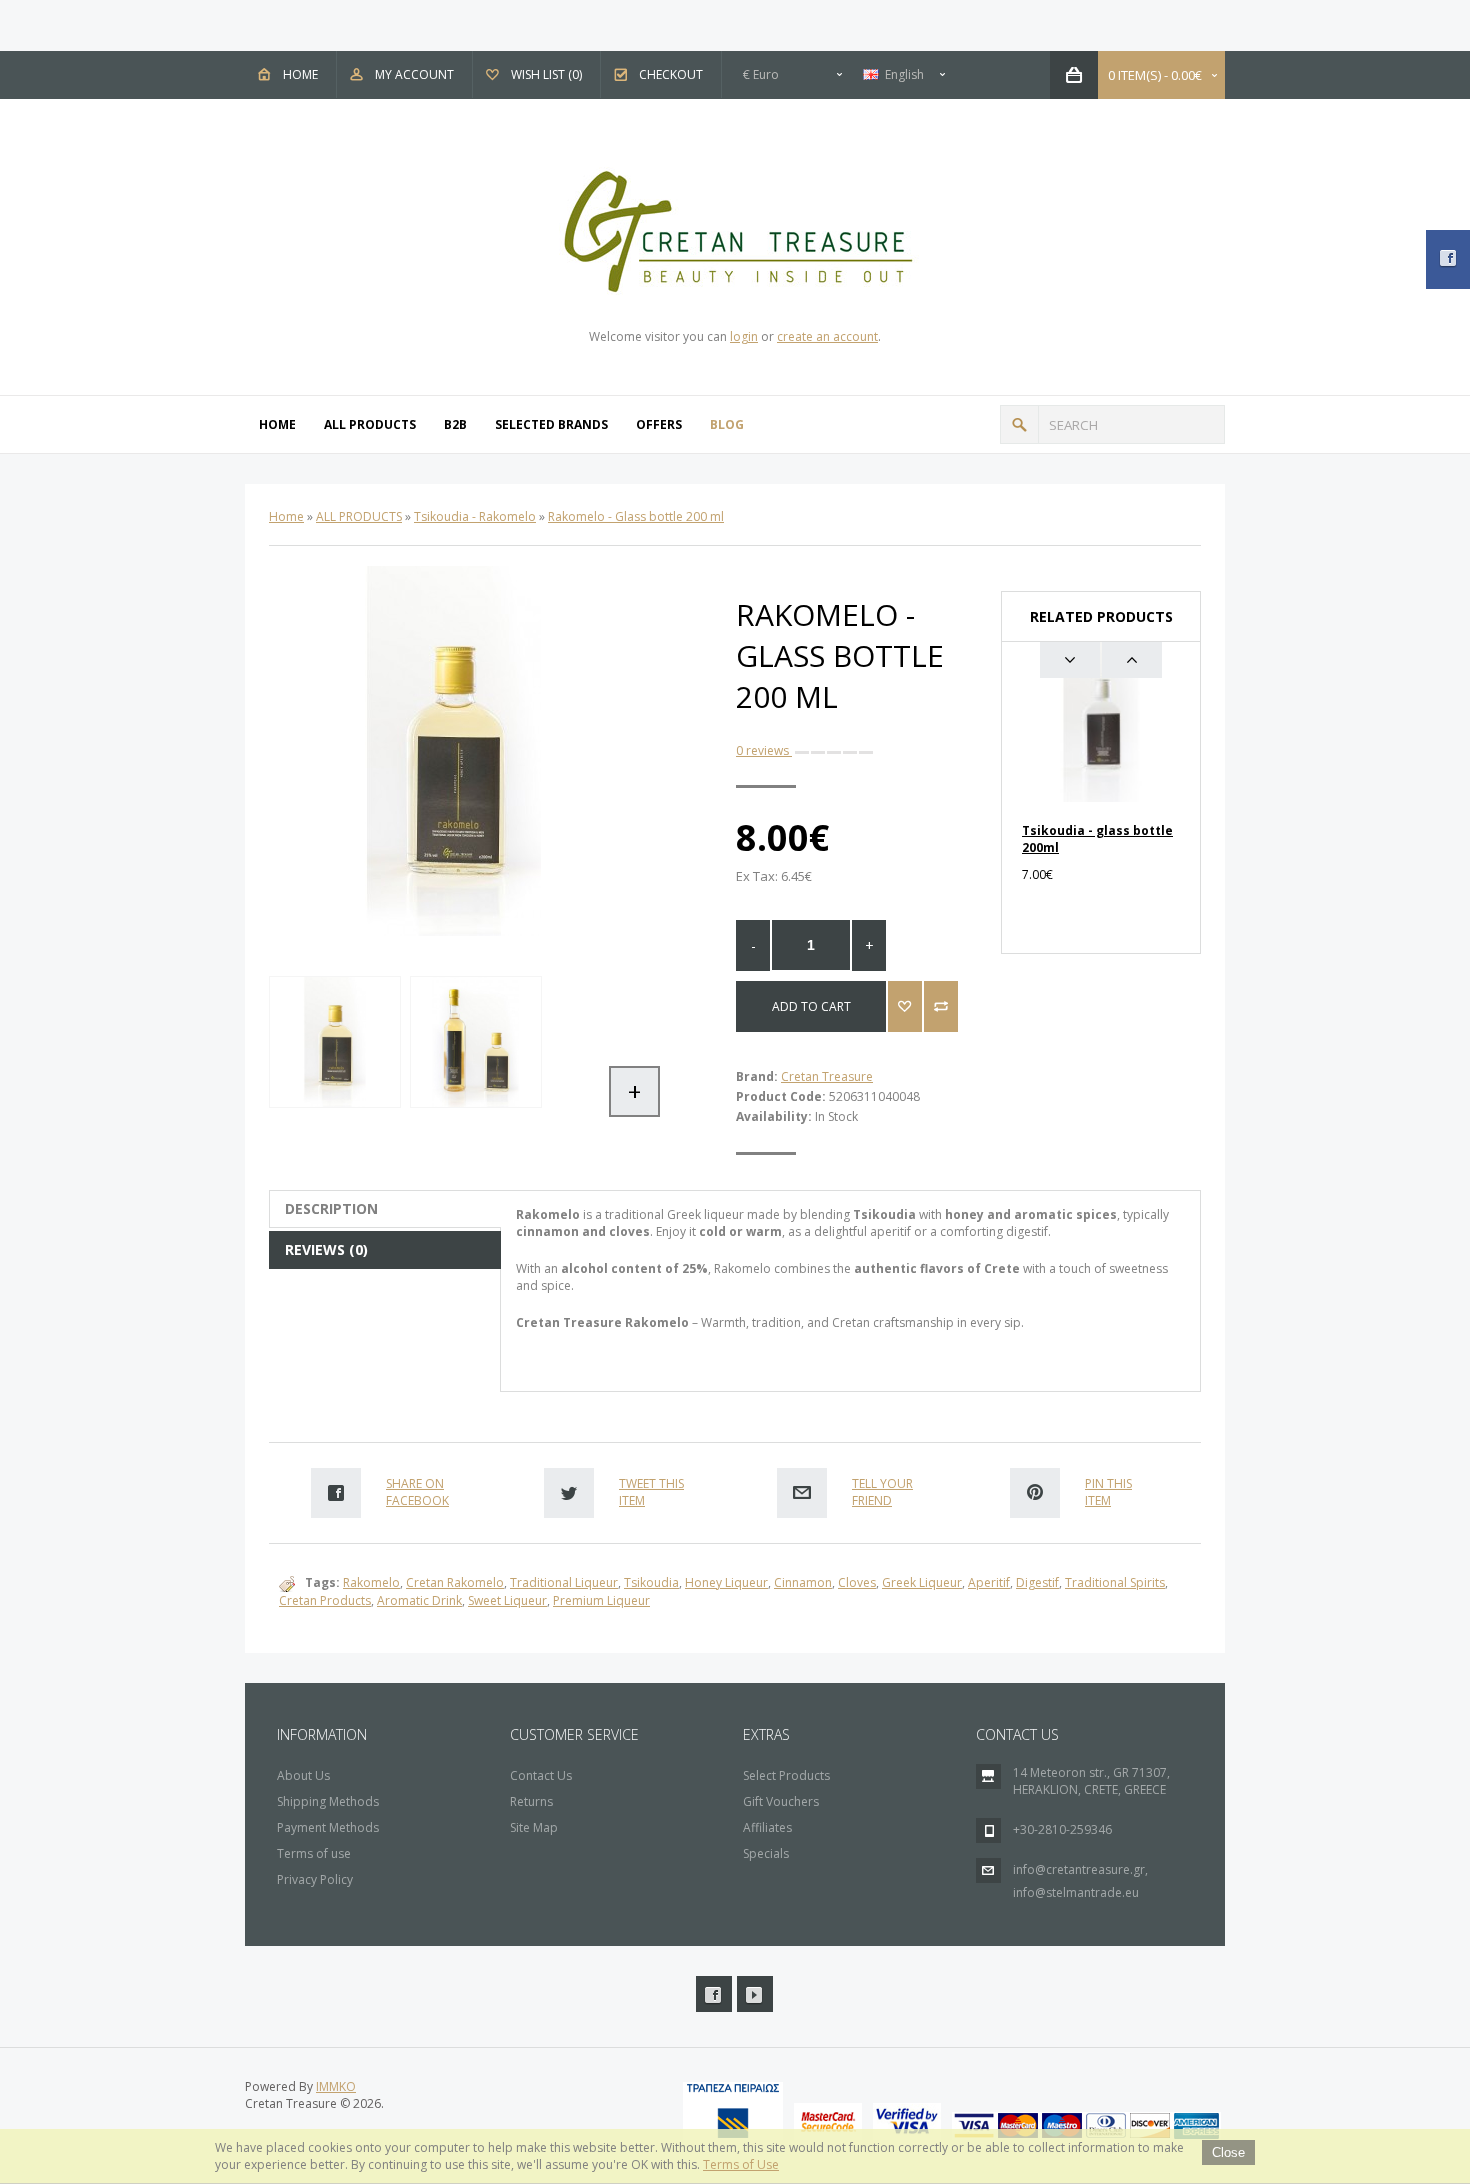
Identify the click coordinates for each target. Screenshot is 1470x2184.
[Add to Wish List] (905, 1006)
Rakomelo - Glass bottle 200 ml (636, 516)
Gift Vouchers (781, 1801)
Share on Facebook (417, 1492)
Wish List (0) (546, 74)
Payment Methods (328, 1827)
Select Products (786, 1775)
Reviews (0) (326, 1249)
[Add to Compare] (941, 1006)
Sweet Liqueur (507, 1600)
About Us (303, 1775)
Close (1228, 2152)
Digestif (1037, 1582)
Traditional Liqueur (564, 1582)
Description (331, 1208)
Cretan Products (325, 1600)
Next (1132, 660)
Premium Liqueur (601, 1600)
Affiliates (767, 1827)
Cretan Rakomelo (455, 1582)
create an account (827, 336)
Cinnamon (803, 1582)
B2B (455, 424)
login (744, 336)
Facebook (714, 1994)
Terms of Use (741, 2164)
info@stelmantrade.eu (1076, 1892)
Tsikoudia (651, 1582)
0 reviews (764, 750)
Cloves (857, 1582)
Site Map (534, 1827)
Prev (1070, 660)
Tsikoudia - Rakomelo (475, 516)
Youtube (755, 1994)
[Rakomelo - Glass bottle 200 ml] (334, 1042)
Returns (531, 1801)
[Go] (1019, 424)
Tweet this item (651, 1492)
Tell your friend (882, 1492)
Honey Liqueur (726, 1582)
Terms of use (314, 1853)
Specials (766, 1853)
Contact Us (541, 1775)
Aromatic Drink (419, 1600)
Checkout (671, 74)
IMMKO (336, 2086)
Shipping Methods (328, 1801)
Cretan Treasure (827, 1076)
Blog (727, 424)
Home (300, 74)
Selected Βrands (551, 424)
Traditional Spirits (1115, 1582)
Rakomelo (371, 1582)
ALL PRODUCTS (370, 424)
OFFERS (659, 424)
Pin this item (1108, 1492)
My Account (414, 74)
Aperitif (989, 1582)
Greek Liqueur (922, 1582)
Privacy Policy (315, 1879)
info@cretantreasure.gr (1079, 1869)
